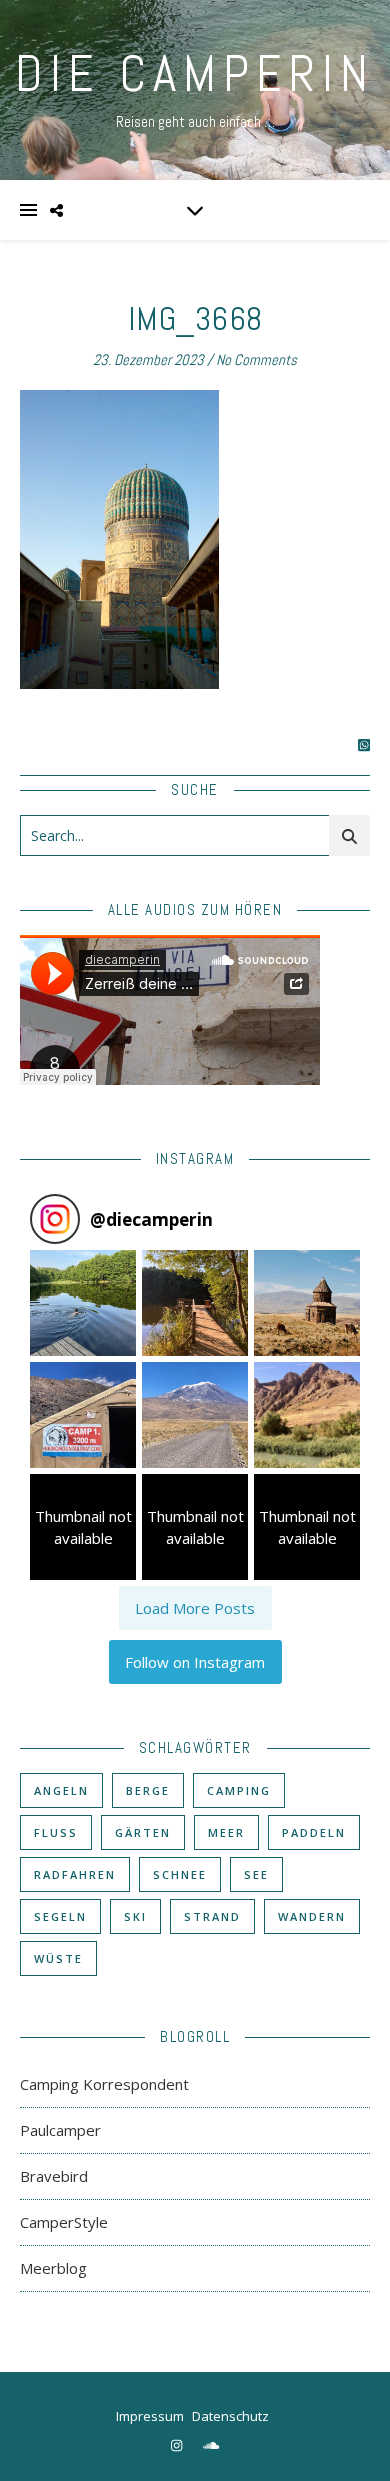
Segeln (60, 1916)
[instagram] (178, 2445)
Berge (148, 1790)
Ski (135, 1916)
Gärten (143, 1832)
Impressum (150, 2416)
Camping (239, 1790)
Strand (212, 1916)
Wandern (312, 1916)
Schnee (180, 1874)
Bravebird (54, 2176)
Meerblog (53, 2268)
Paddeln (314, 1832)
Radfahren (75, 1874)
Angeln (61, 1790)
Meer (226, 1832)
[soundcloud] (211, 2445)
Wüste (58, 1958)
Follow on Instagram (195, 1662)
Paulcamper (60, 2130)
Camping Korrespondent (104, 2084)
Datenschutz (230, 2416)
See (256, 1874)
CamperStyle (64, 2222)
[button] (83, 1303)
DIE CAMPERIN (195, 74)
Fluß (56, 1832)
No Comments (256, 359)
